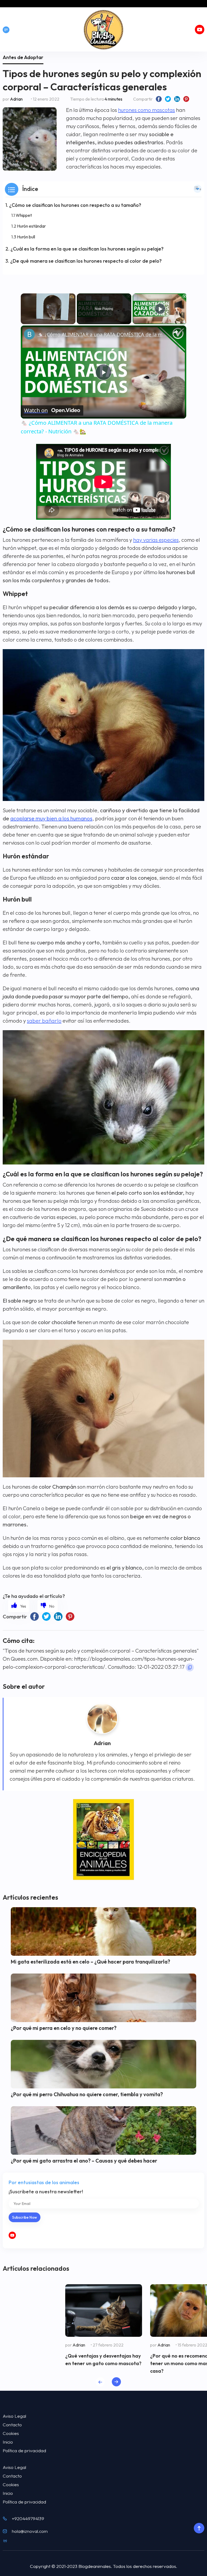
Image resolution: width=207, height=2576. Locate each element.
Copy (190, 1667)
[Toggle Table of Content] (198, 189)
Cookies (11, 2433)
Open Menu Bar (6, 30)
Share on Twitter (168, 99)
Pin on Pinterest (186, 99)
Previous (100, 2382)
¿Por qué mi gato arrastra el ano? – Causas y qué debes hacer (84, 2161)
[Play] (160, 309)
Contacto (12, 2425)
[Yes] (19, 1606)
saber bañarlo (44, 1021)
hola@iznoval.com (30, 2531)
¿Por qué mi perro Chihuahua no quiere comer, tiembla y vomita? (87, 2094)
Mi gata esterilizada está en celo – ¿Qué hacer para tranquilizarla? (90, 1962)
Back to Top (199, 2528)
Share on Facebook (159, 99)
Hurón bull (26, 237)
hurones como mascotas (146, 110)
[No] (48, 1606)
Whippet (24, 215)
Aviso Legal (14, 2416)
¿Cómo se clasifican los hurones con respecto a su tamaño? (75, 205)
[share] (175, 332)
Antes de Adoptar (23, 57)
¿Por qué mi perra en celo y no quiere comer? (64, 2028)
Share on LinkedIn (177, 99)
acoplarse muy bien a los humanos (51, 818)
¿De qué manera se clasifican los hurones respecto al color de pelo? (86, 261)
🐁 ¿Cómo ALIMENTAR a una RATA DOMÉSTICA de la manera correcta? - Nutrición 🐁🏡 (103, 334)
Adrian (16, 99)
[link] (29, 334)
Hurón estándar (31, 226)
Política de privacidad (24, 2450)
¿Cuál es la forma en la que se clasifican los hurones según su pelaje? (87, 249)
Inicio (8, 2442)
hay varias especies (156, 540)
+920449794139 (28, 2518)
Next (116, 2382)
